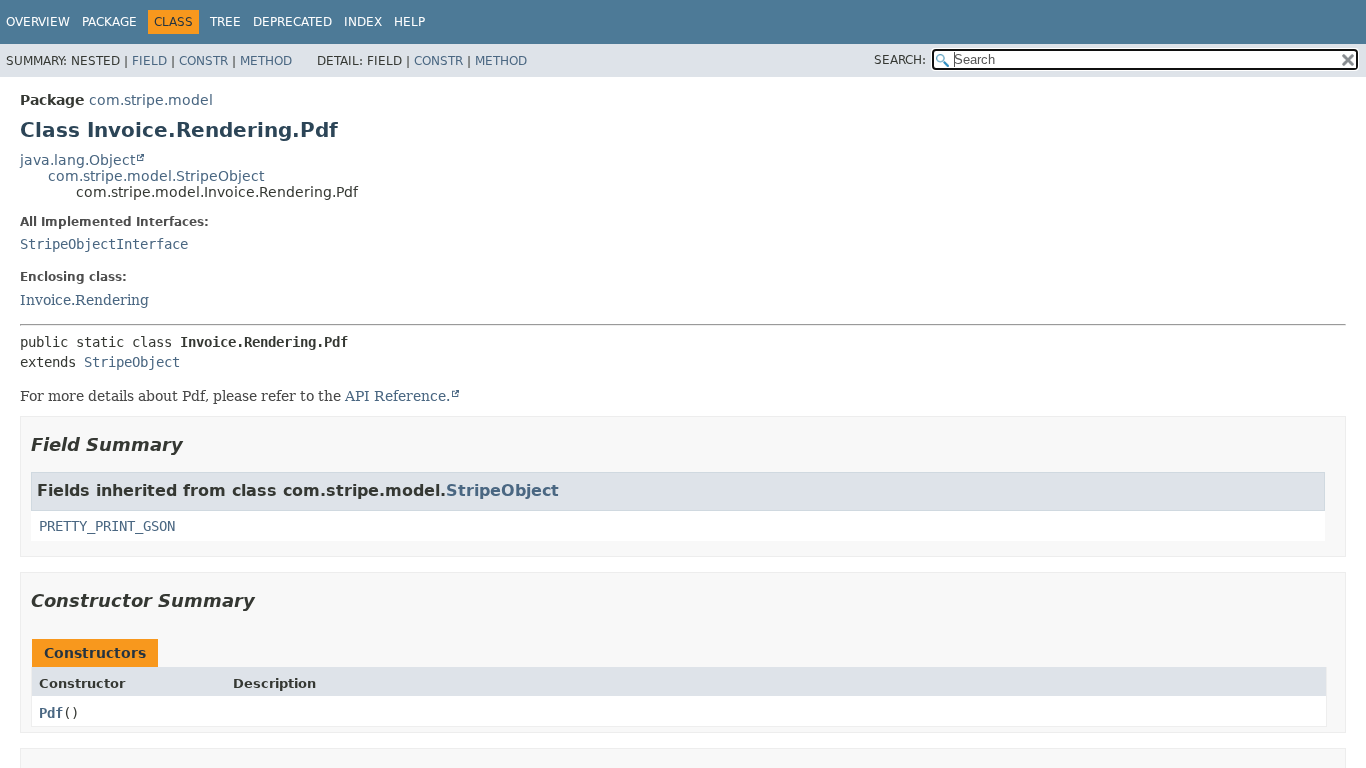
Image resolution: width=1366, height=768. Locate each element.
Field (149, 61)
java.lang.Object (77, 160)
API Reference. (397, 396)
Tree (225, 22)
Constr (203, 61)
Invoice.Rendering (84, 300)
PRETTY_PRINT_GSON (107, 526)
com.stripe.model (151, 100)
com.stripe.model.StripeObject (156, 176)
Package (109, 22)
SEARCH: (900, 60)
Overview (38, 22)
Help (409, 22)
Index (363, 22)
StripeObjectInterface (104, 244)
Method (266, 61)
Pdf (51, 713)
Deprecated (292, 22)
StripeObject (132, 362)
